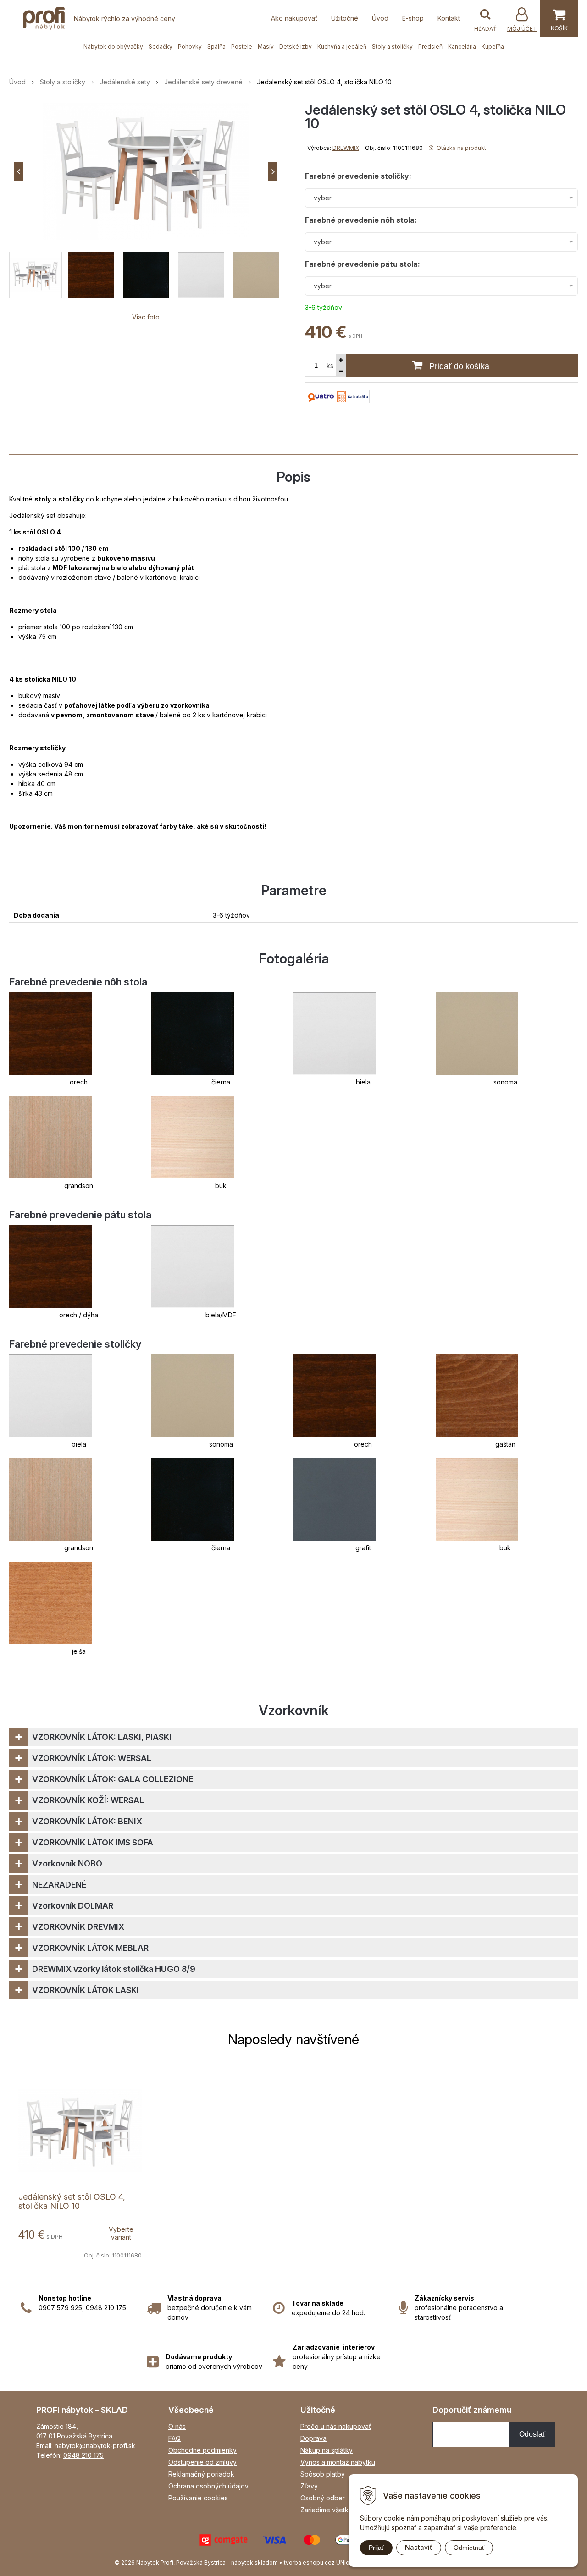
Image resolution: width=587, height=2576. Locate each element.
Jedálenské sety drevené (203, 82)
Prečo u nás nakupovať (336, 2426)
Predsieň (430, 47)
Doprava (313, 2438)
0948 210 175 (83, 2455)
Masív (266, 47)
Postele (242, 47)
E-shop (413, 18)
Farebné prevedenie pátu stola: (363, 264)
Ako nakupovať (294, 18)
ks (330, 366)
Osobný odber (323, 2498)
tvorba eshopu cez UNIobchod (325, 2562)
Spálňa (216, 47)
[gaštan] (477, 1395)
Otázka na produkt (461, 148)
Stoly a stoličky (392, 47)
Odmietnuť (469, 2548)
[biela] (335, 1033)
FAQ (174, 2438)
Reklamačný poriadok (201, 2474)
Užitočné (345, 18)
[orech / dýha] (50, 1266)
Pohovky (190, 47)
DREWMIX (346, 148)
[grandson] (50, 1137)
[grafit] (335, 1499)
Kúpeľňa (493, 47)
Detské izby (296, 47)
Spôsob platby (323, 2474)
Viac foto (146, 317)
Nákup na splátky (327, 2450)
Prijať (376, 2548)
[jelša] (50, 1602)
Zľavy (309, 2486)
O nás (177, 2426)
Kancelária (462, 47)
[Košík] (559, 18)
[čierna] (193, 1033)
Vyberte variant (121, 2233)
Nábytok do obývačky (113, 47)
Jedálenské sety (125, 82)
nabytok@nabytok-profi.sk (95, 2446)
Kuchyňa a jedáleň (342, 47)
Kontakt (449, 18)
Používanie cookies (198, 2498)
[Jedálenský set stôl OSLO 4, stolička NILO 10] (146, 171)
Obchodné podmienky (202, 2450)
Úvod (380, 18)
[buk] (193, 1137)
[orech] (50, 1033)
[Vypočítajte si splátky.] (337, 396)
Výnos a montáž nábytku (338, 2462)
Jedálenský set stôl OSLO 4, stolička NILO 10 (72, 2201)
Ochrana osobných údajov (208, 2486)
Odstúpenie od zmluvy (202, 2462)
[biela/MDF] (193, 1266)
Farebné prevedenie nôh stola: (361, 220)
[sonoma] (477, 1033)
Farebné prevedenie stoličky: (358, 176)
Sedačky (161, 47)
